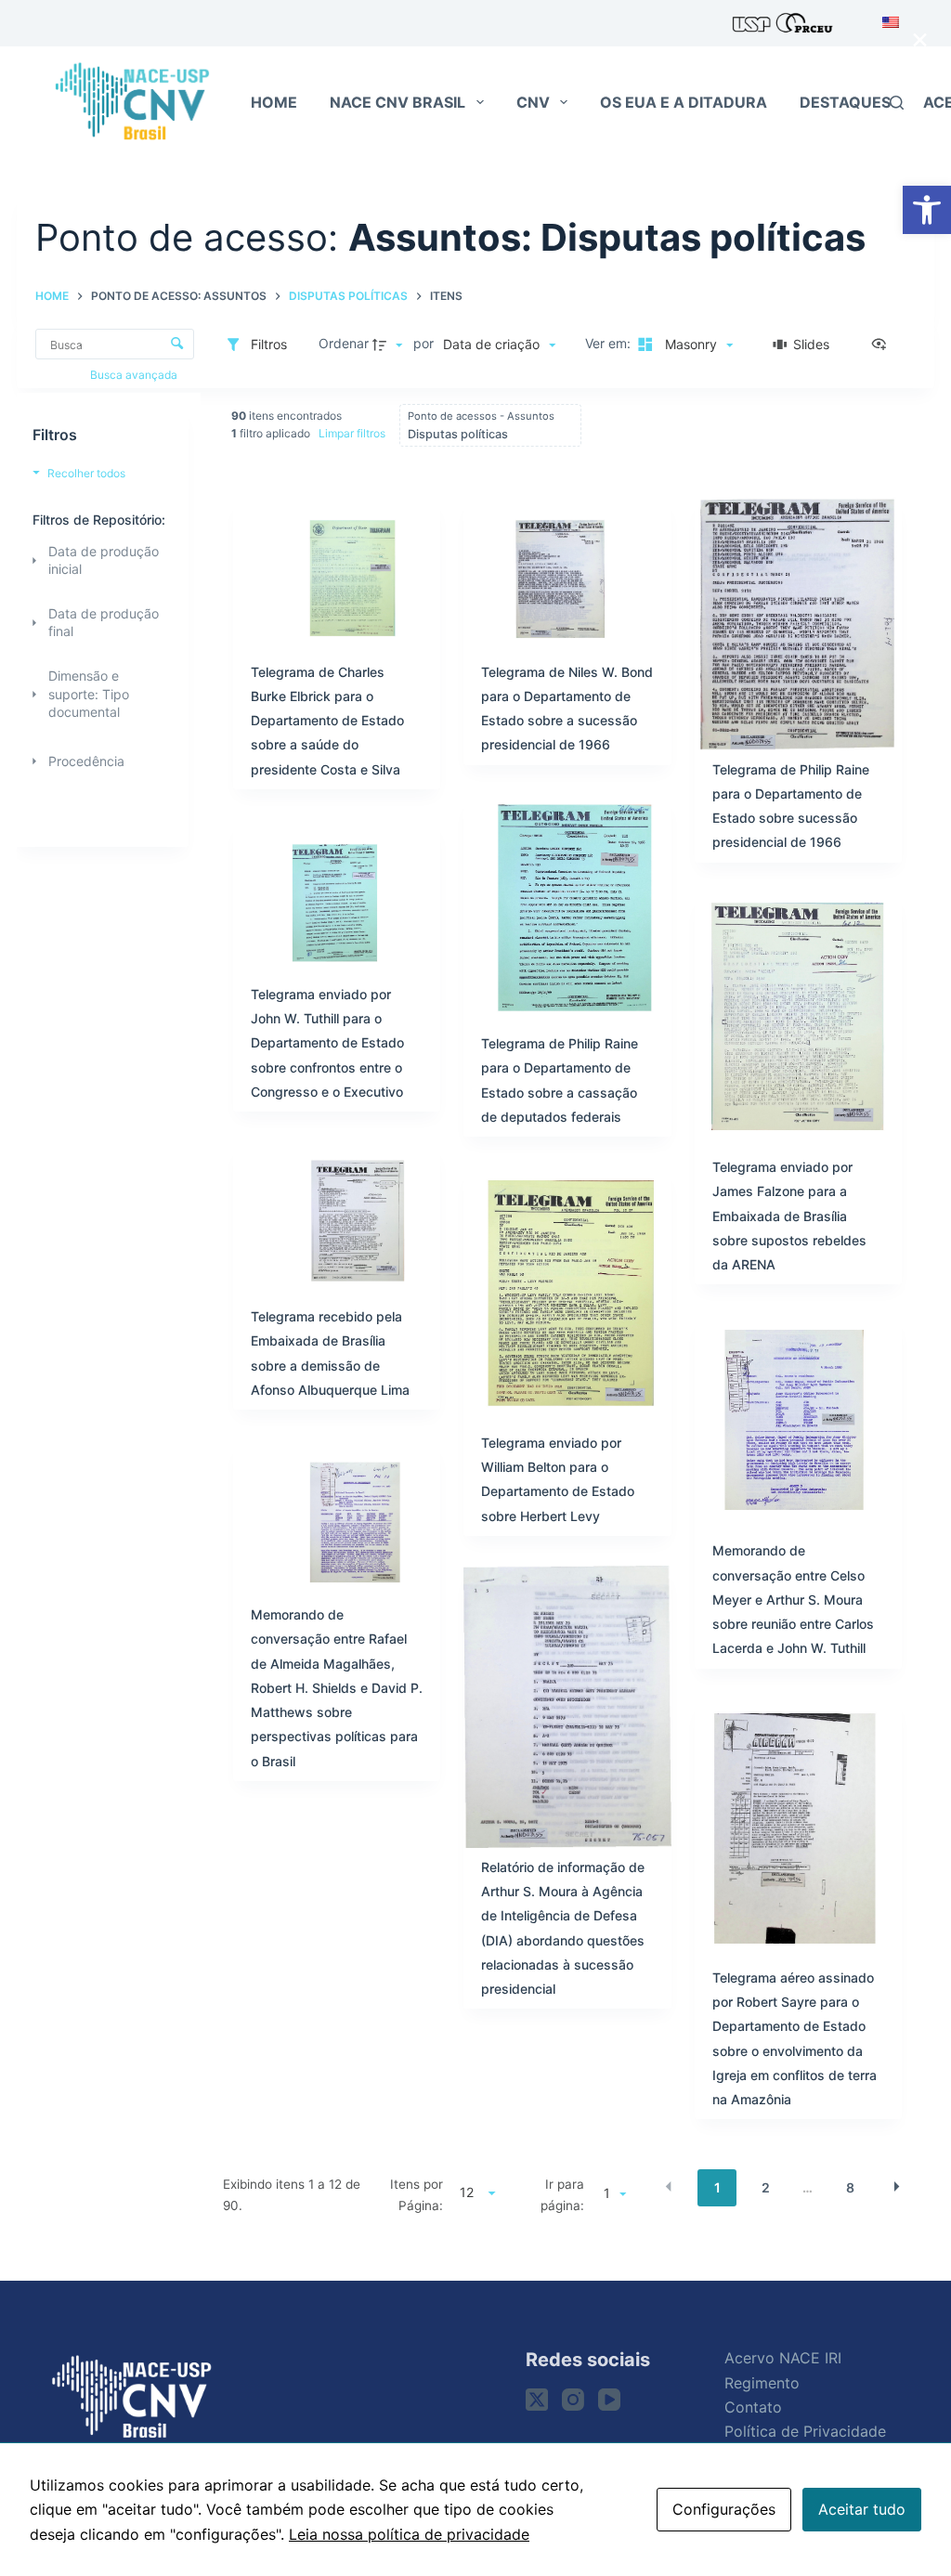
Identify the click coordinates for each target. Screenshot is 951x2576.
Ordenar (344, 343)
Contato (753, 2407)
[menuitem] (885, 23)
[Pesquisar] (897, 103)
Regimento (762, 2383)
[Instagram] (573, 2400)
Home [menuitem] (274, 102)
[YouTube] (609, 2400)
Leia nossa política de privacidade (409, 2534)
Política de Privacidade (805, 2431)
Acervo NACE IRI (783, 2358)
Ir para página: (562, 2194)
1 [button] (717, 2187)
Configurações (724, 2509)
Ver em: (610, 343)
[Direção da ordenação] (390, 345)
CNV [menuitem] (533, 102)
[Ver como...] (883, 345)
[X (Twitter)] (537, 2400)
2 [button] (766, 2187)
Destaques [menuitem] (845, 102)
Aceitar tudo (862, 2509)
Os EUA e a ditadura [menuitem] (684, 102)
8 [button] (850, 2187)
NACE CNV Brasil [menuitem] (397, 102)
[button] (927, 210)
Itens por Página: (417, 2194)
